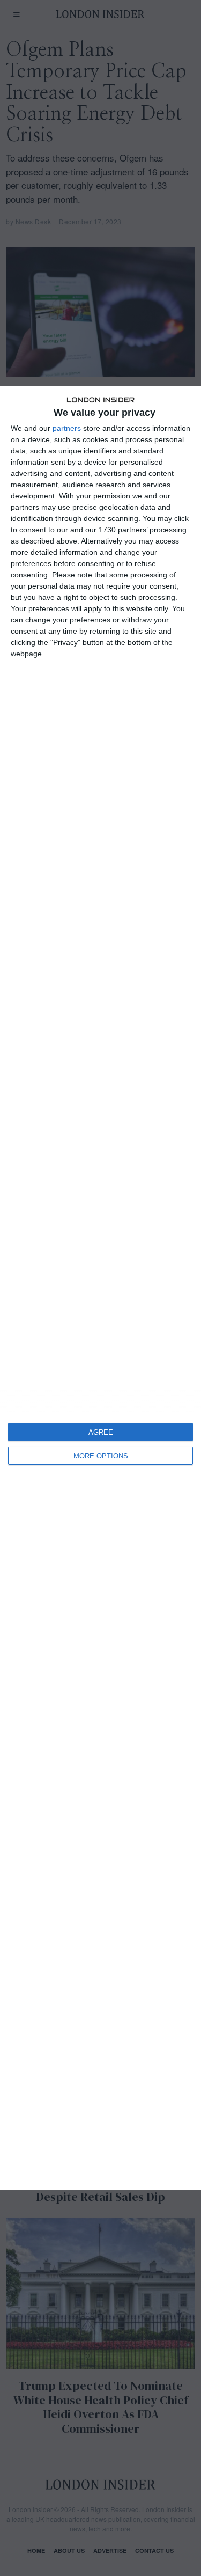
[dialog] (100, 1288)
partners (67, 428)
